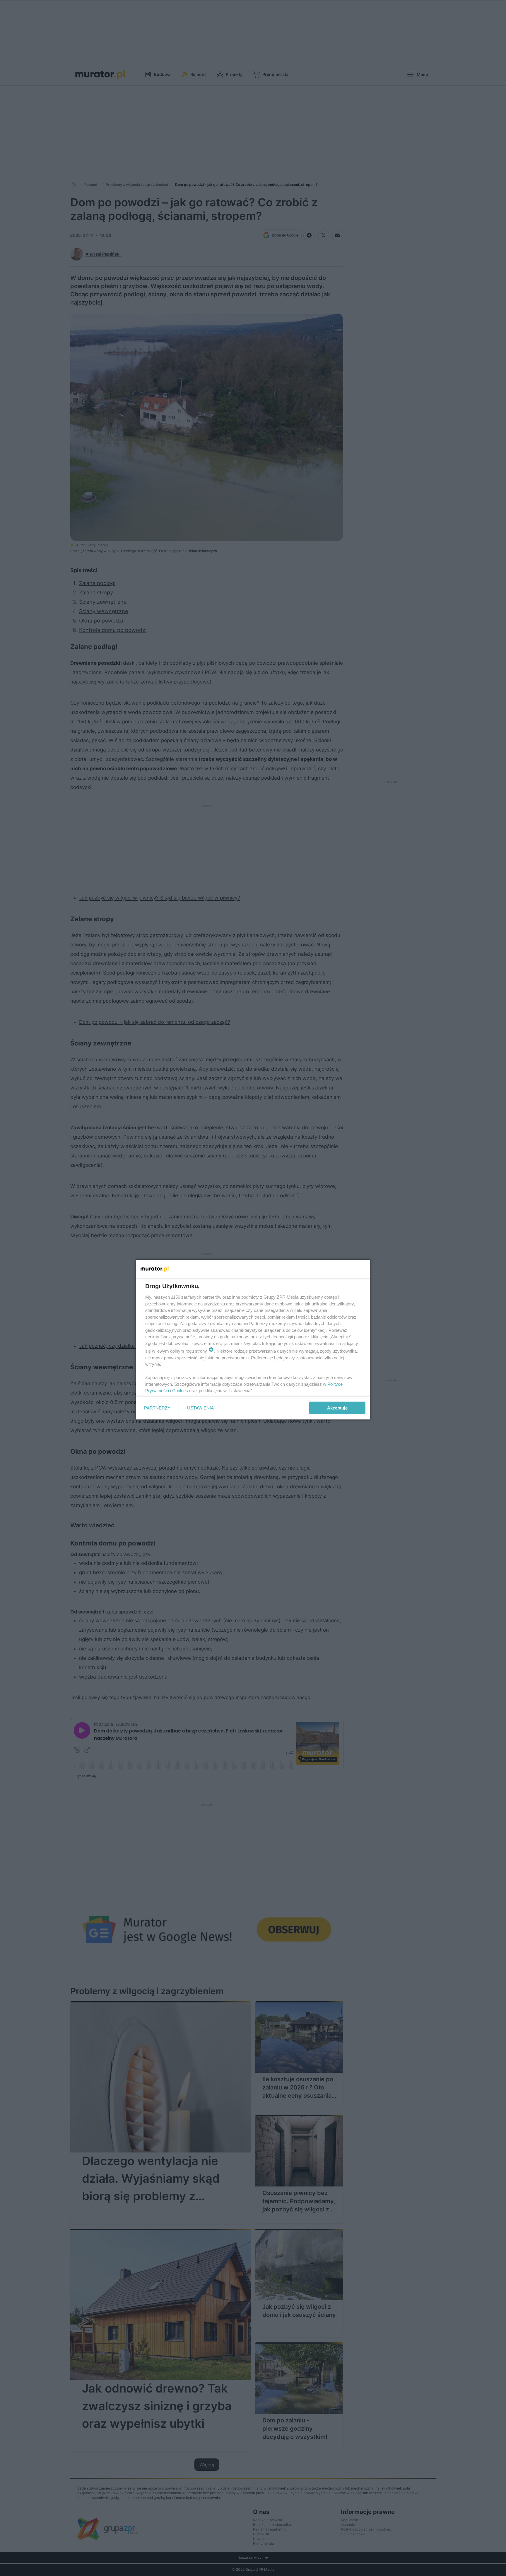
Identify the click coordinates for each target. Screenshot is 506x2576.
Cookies (180, 1391)
